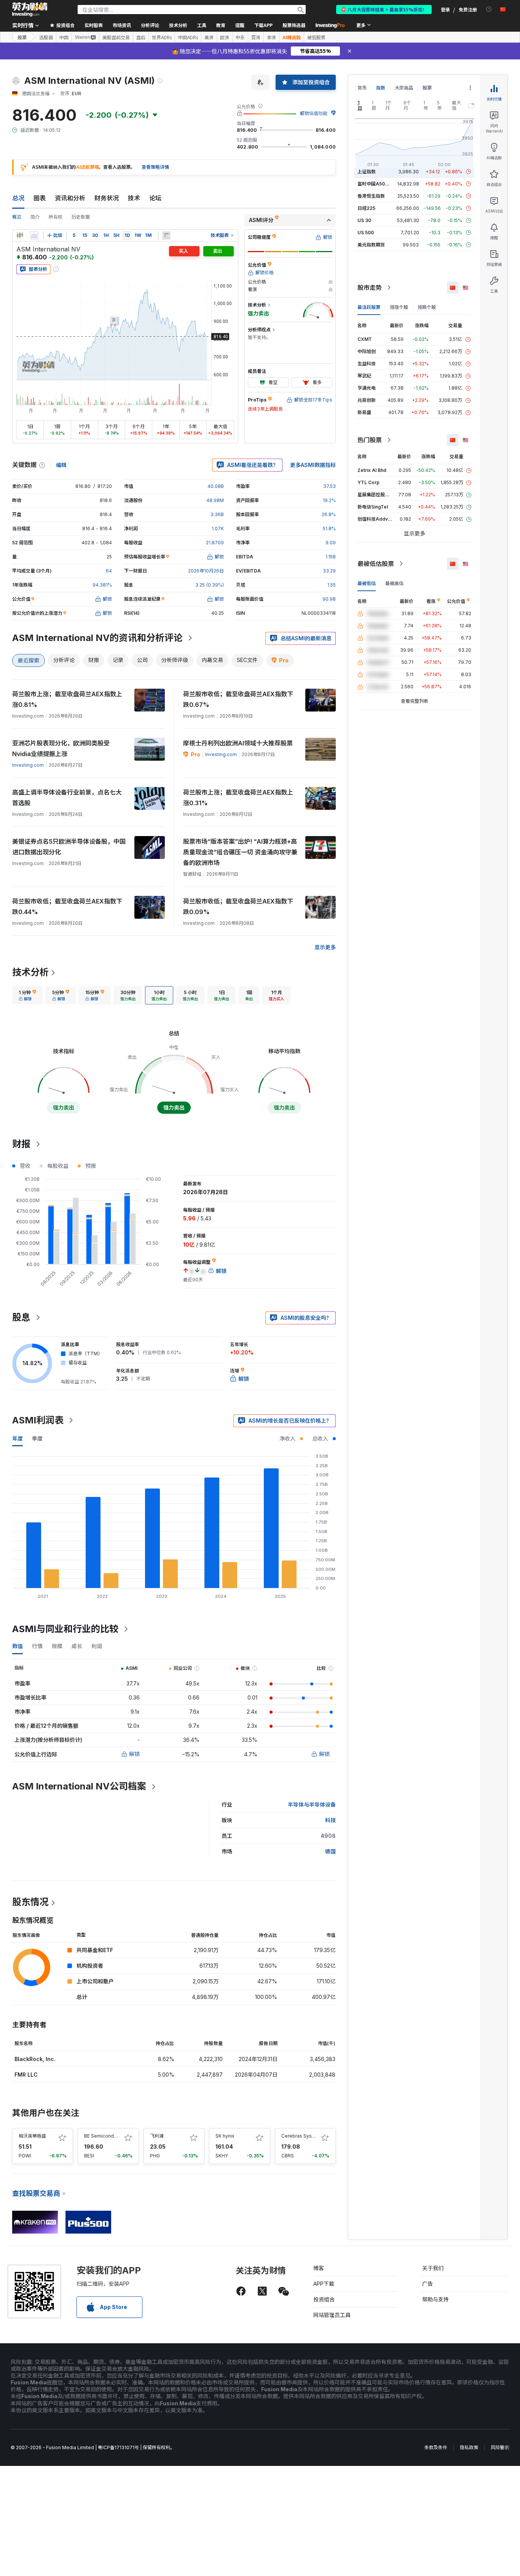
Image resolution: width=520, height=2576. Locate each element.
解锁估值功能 (314, 113)
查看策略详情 (155, 167)
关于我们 (433, 2268)
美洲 (209, 37)
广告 (427, 2284)
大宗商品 (404, 88)
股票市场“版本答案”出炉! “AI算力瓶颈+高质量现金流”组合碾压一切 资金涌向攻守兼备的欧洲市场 (240, 852)
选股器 (46, 37)
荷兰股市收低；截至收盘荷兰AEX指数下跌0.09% (238, 907)
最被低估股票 (376, 564)
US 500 (366, 233)
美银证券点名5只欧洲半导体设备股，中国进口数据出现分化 (69, 847)
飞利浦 (157, 2136)
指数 (381, 88)
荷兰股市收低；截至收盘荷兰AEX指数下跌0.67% (238, 699)
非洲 (271, 37)
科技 (330, 1820)
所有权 (56, 217)
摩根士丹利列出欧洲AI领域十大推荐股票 (238, 743)
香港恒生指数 (371, 196)
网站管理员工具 (332, 2315)
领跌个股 (427, 307)
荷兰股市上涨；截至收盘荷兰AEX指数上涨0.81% (67, 699)
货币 (362, 88)
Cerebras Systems (302, 2136)
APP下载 (324, 2284)
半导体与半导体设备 (312, 1804)
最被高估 (394, 583)
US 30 (364, 220)
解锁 (134, 1754)
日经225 (366, 208)
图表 (40, 198)
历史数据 (81, 217)
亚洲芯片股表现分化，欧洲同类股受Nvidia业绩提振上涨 (61, 748)
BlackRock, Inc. (35, 2059)
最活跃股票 (369, 307)
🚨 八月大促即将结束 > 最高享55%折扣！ (384, 9)
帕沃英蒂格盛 (32, 2136)
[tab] (27, 995)
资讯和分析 (70, 198)
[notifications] (489, 9)
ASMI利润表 (38, 1420)
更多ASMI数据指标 (313, 465)
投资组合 (324, 2299)
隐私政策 (469, 2447)
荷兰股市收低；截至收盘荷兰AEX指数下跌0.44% (67, 907)
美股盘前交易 (116, 37)
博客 (319, 2268)
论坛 (155, 198)
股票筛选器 (294, 25)
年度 (18, 1438)
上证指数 (367, 172)
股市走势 (370, 288)
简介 (35, 217)
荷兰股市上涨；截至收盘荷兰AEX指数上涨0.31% (238, 798)
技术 (134, 198)
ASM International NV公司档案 (79, 1786)
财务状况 (107, 198)
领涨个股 (399, 307)
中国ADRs (188, 37)
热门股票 (370, 440)
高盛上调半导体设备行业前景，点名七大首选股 (67, 798)
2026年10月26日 (206, 571)
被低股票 (316, 37)
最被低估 (367, 583)
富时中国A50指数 (376, 184)
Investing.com (28, 765)
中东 (240, 37)
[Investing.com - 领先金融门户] (30, 10)
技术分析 (30, 972)
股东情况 (30, 1902)
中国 (64, 37)
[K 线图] (20, 235)
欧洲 (225, 37)
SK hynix (225, 2136)
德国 (330, 1851)
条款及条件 (436, 2447)
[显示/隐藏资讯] (166, 235)
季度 (37, 1438)
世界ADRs (162, 37)
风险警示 (500, 2447)
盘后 (141, 37)
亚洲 (256, 37)
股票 (22, 37)
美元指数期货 (371, 245)
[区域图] (34, 235)
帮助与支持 (435, 2299)
